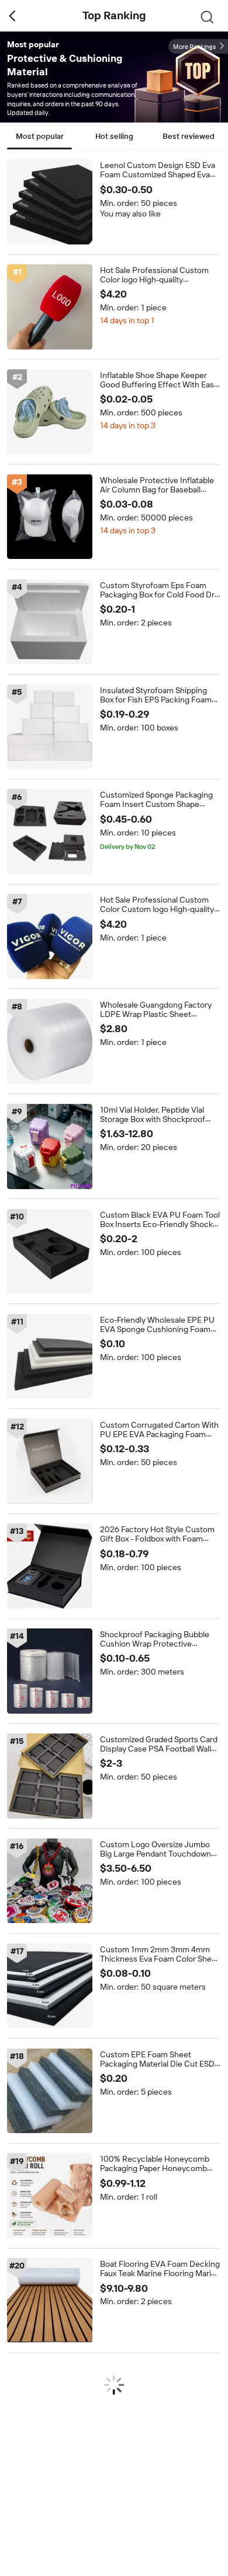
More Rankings (194, 47)
